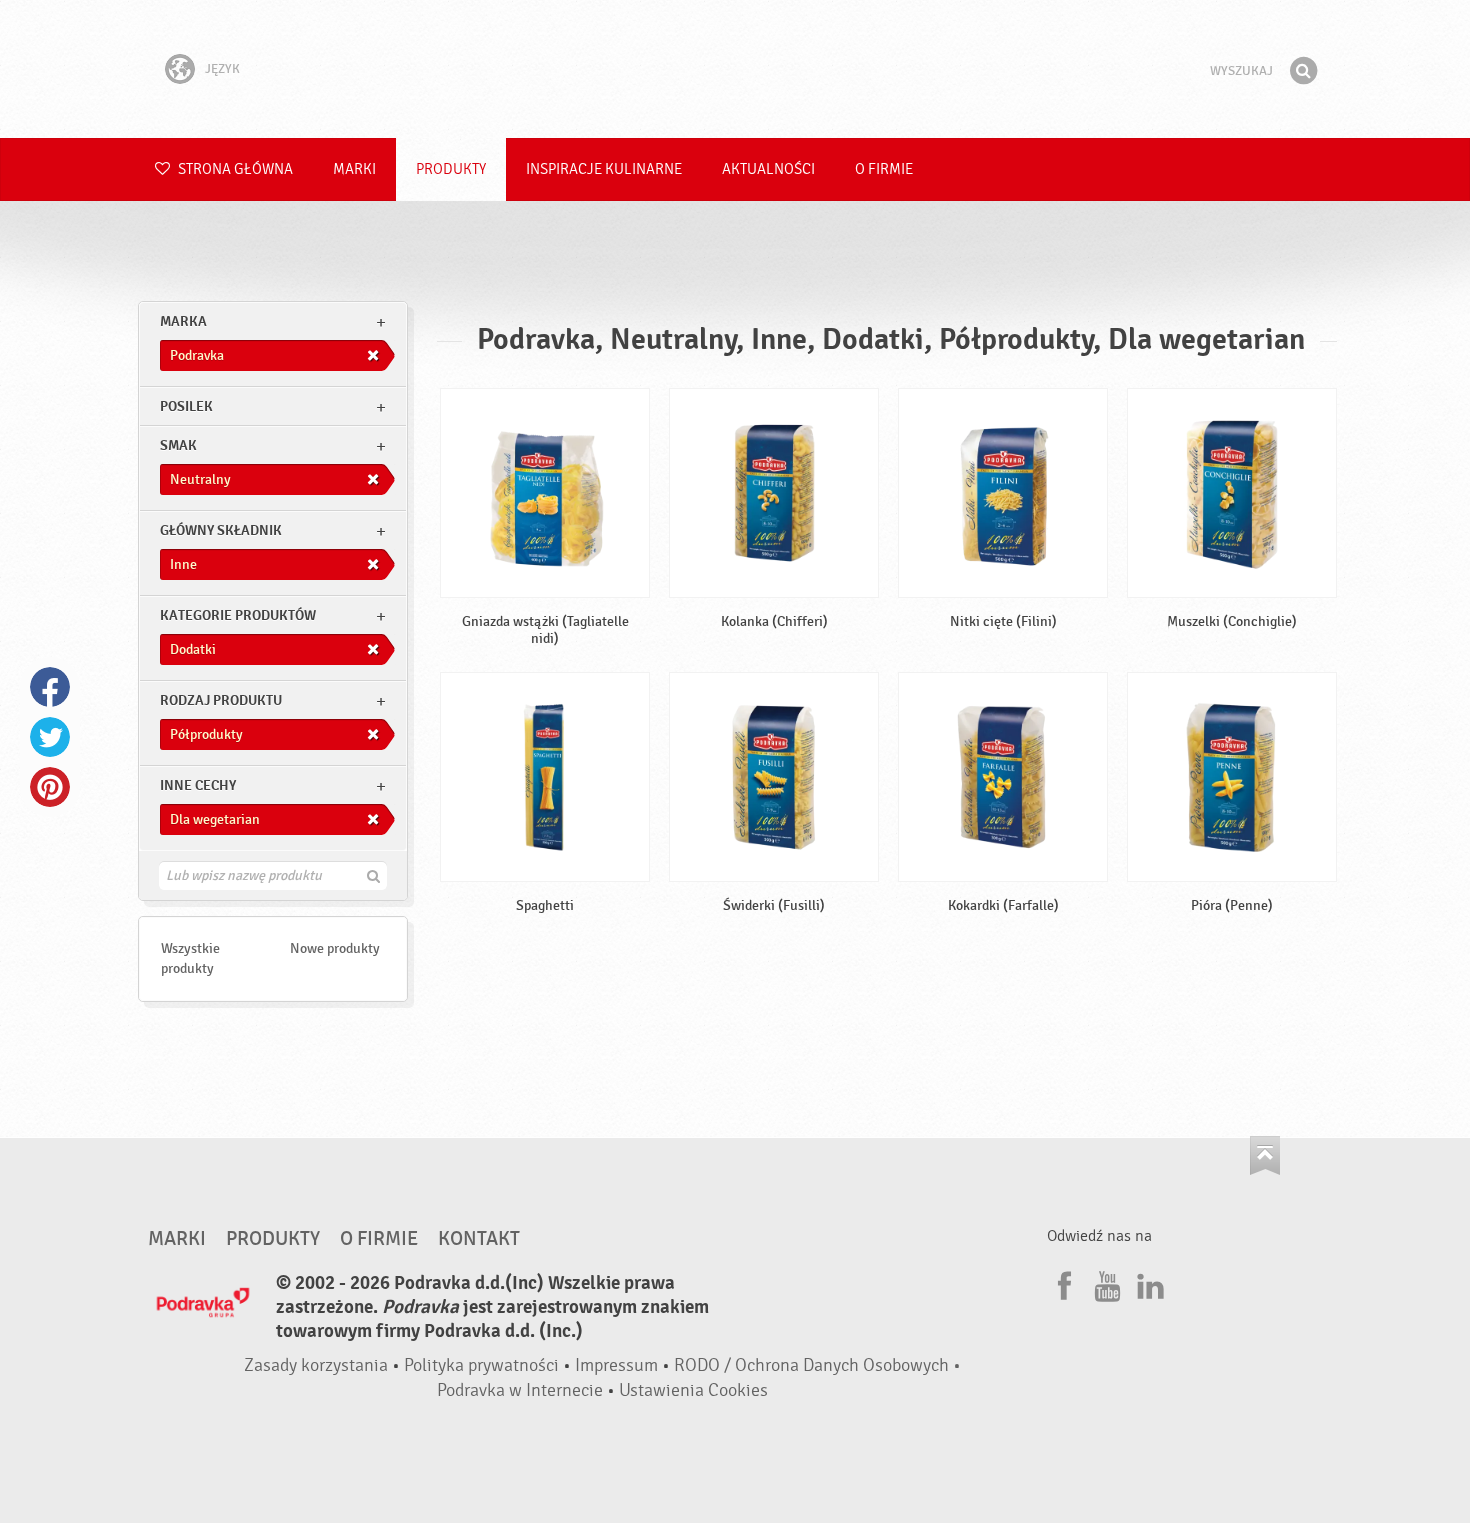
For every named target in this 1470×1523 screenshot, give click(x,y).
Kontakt (479, 1239)
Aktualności (768, 169)
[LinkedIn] (1148, 1283)
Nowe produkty (335, 948)
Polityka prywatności (481, 1365)
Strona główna (234, 169)
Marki (354, 169)
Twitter (50, 737)
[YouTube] (1105, 1283)
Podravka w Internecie (520, 1390)
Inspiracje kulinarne (604, 169)
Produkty (451, 169)
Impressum (616, 1365)
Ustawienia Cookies (693, 1390)
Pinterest (50, 787)
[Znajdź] (1303, 71)
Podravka (735, 69)
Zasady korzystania (316, 1365)
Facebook (50, 687)
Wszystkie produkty (190, 958)
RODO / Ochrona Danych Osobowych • (817, 1365)
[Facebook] (1062, 1283)
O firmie (884, 169)
